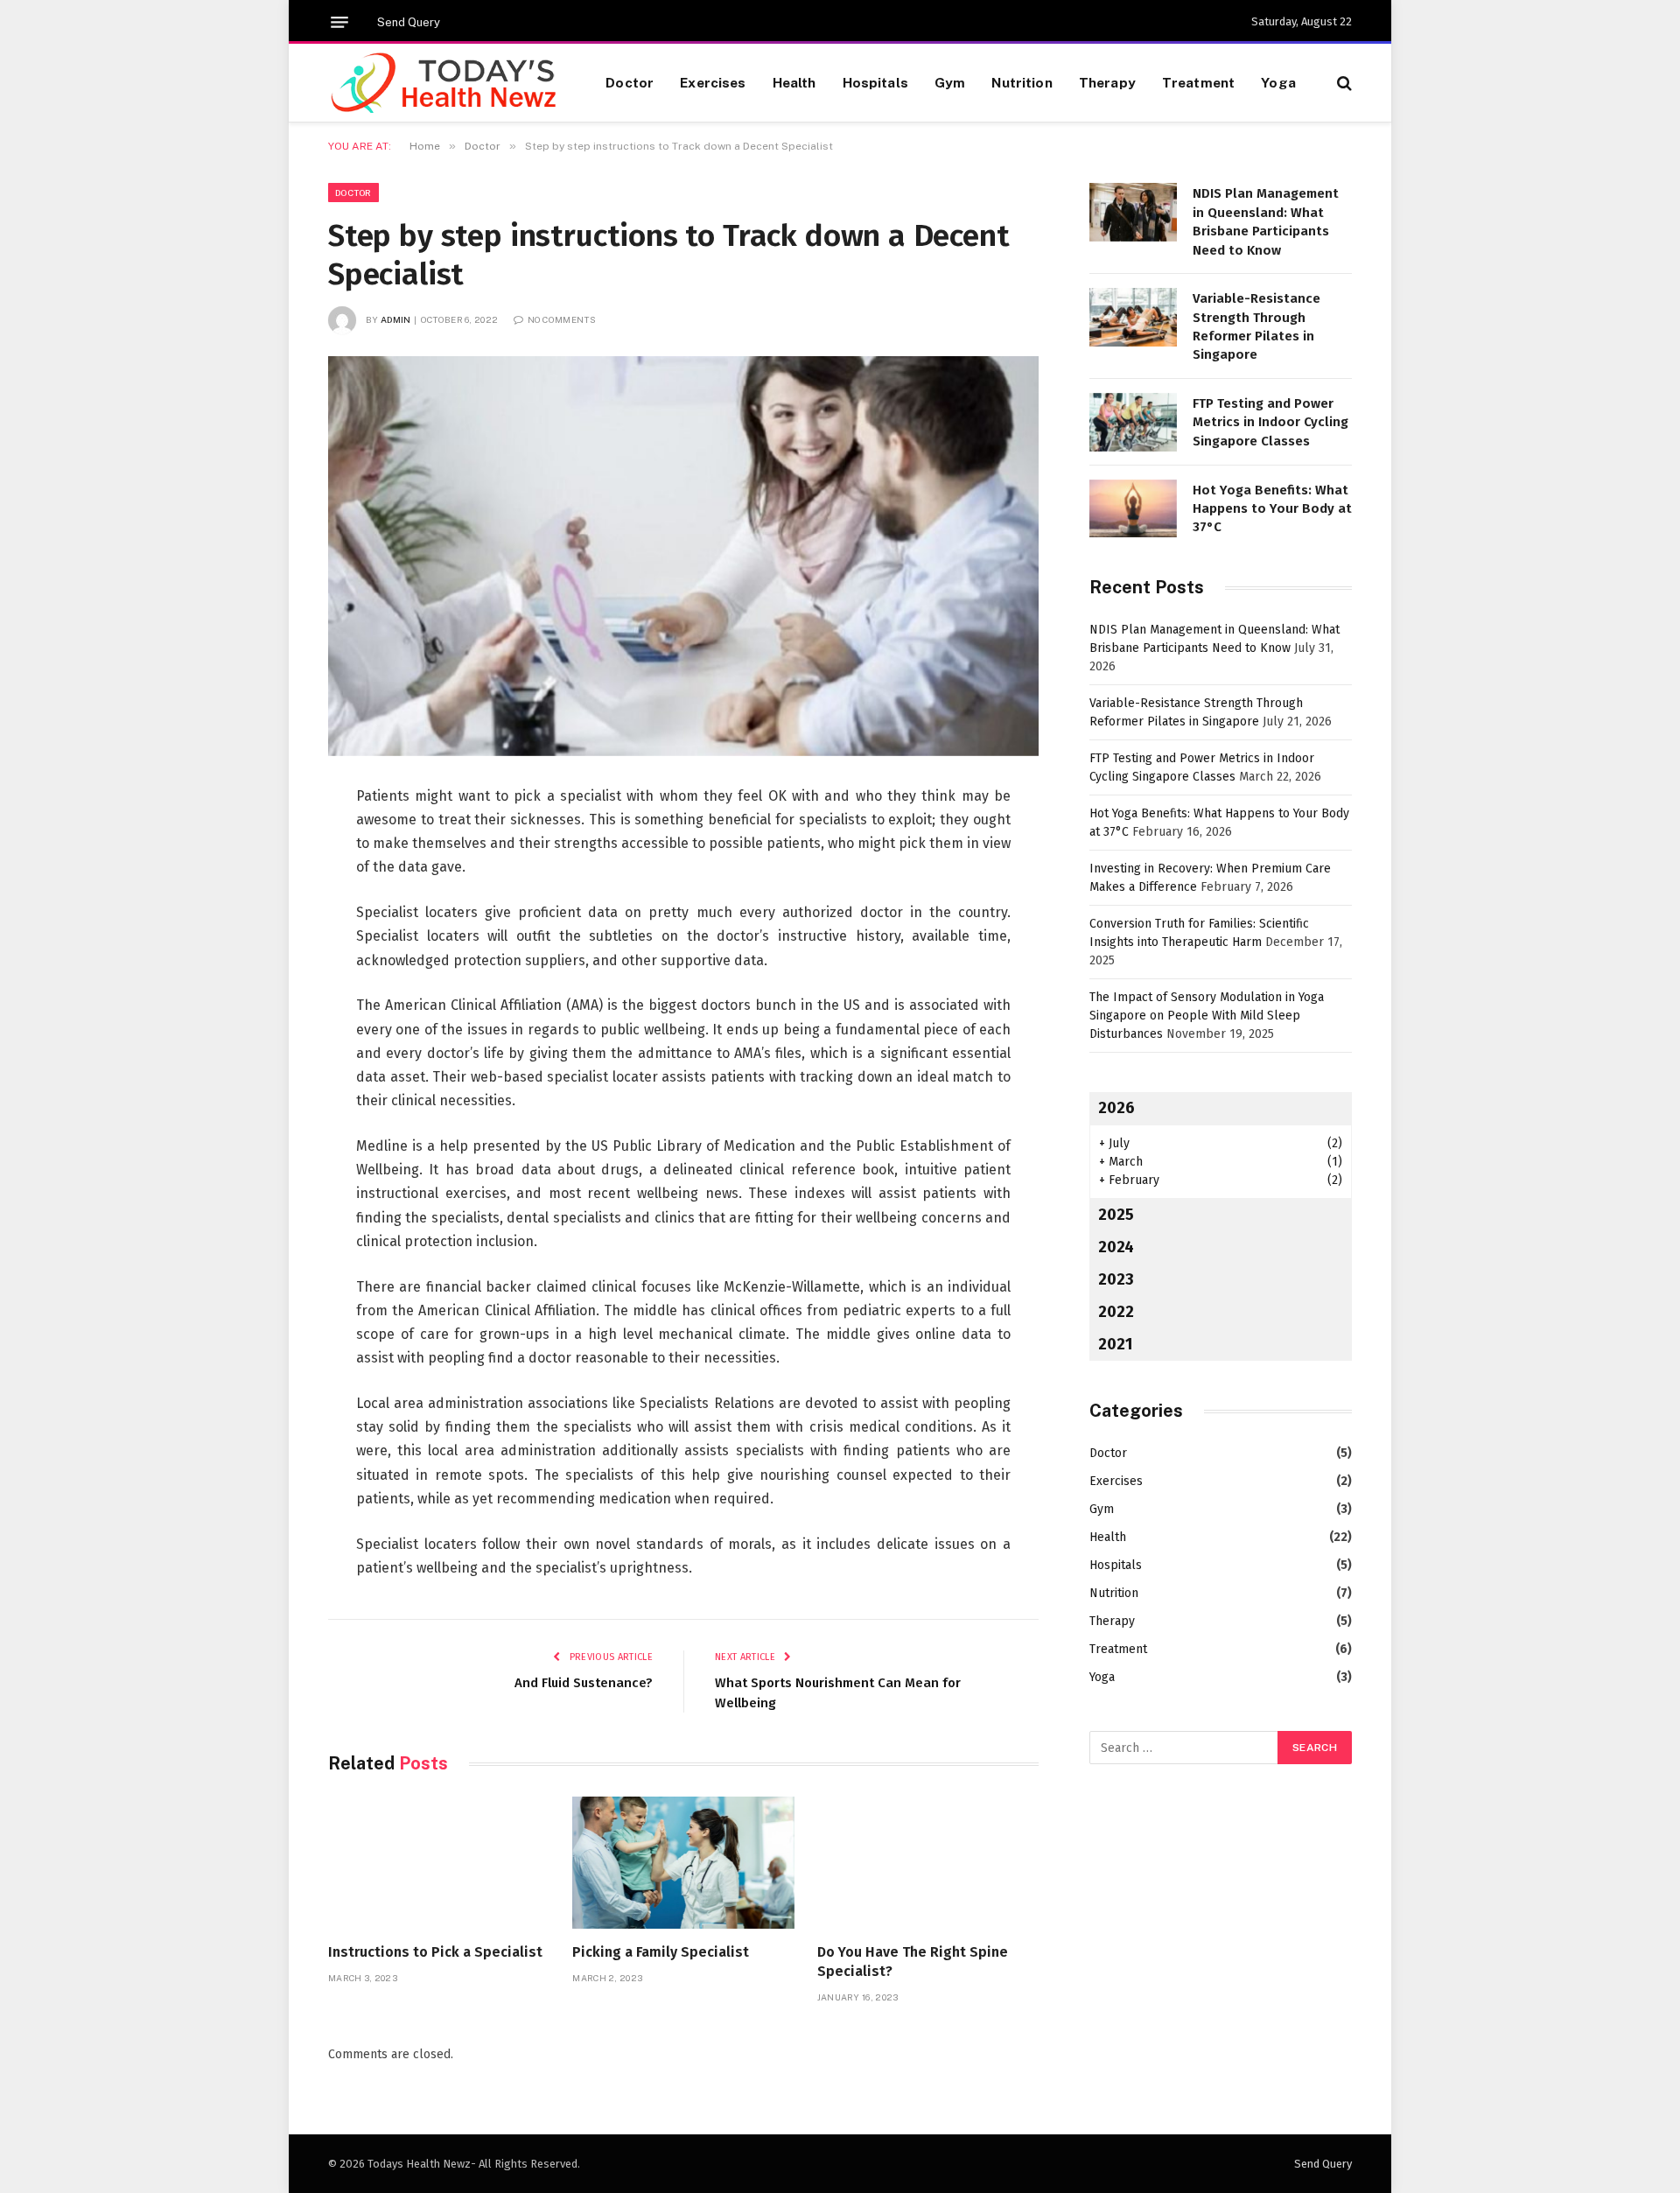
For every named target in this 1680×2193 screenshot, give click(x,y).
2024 (1116, 1247)
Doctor (630, 82)
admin (396, 319)
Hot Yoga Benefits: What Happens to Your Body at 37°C (1272, 509)
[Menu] (339, 22)
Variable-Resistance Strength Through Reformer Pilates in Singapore (1256, 326)
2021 (1115, 1344)
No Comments (562, 319)
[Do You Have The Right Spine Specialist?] (928, 1863)
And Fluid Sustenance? (584, 1683)
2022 (1116, 1312)
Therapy (1107, 82)
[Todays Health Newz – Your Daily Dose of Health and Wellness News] (445, 83)
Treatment (1198, 82)
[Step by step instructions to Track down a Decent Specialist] (683, 556)
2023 (1116, 1279)
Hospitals (875, 82)
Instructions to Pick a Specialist (435, 1952)
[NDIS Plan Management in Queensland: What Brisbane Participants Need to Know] (1133, 212)
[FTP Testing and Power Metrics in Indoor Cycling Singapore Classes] (1133, 422)
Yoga (1278, 82)
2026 (1116, 1108)
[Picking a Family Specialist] (683, 1863)
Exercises (713, 82)
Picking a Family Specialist (661, 1952)
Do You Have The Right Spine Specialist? (913, 1962)
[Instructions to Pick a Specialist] (439, 1863)
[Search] (1343, 83)
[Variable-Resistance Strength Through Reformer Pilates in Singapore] (1133, 317)
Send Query (409, 22)
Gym (950, 82)
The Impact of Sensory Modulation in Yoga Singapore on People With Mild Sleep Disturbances (1207, 1016)
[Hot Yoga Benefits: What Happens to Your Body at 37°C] (1133, 509)
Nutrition (1022, 82)
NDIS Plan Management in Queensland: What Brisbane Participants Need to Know (1266, 221)
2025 (1116, 1215)
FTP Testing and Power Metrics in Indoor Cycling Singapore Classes (1270, 422)
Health (794, 82)
